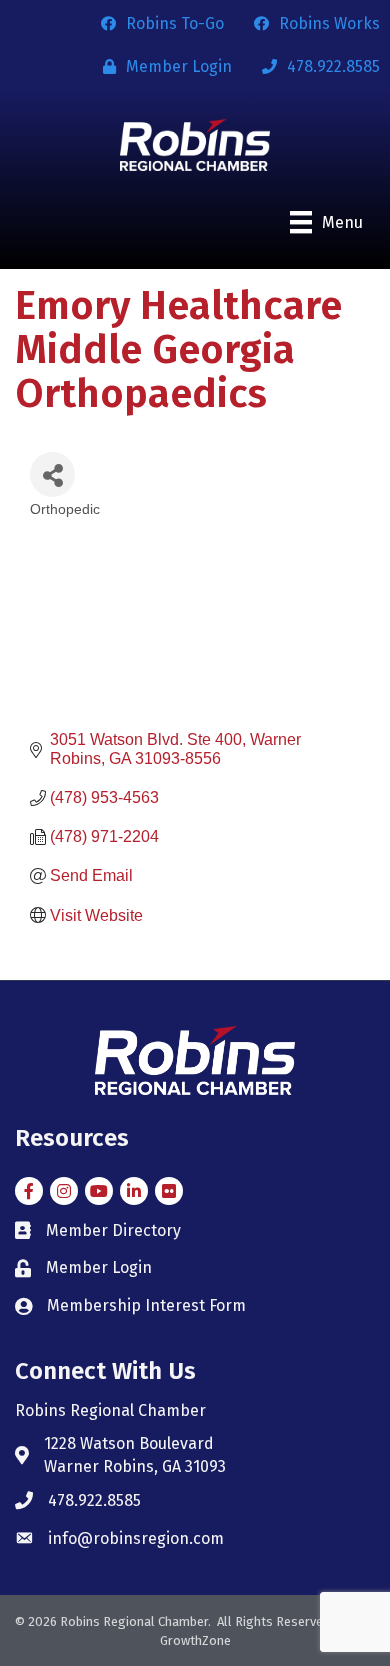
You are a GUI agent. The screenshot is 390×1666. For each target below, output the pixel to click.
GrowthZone (195, 1640)
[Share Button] (52, 474)
